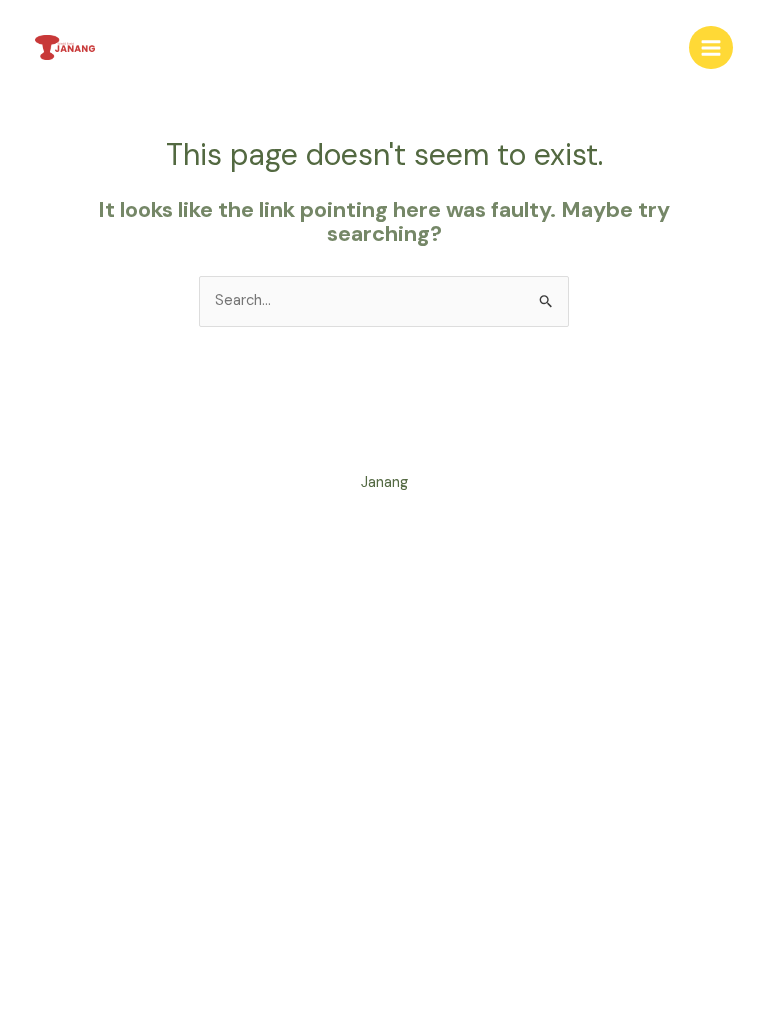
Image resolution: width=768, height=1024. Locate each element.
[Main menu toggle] (711, 48)
